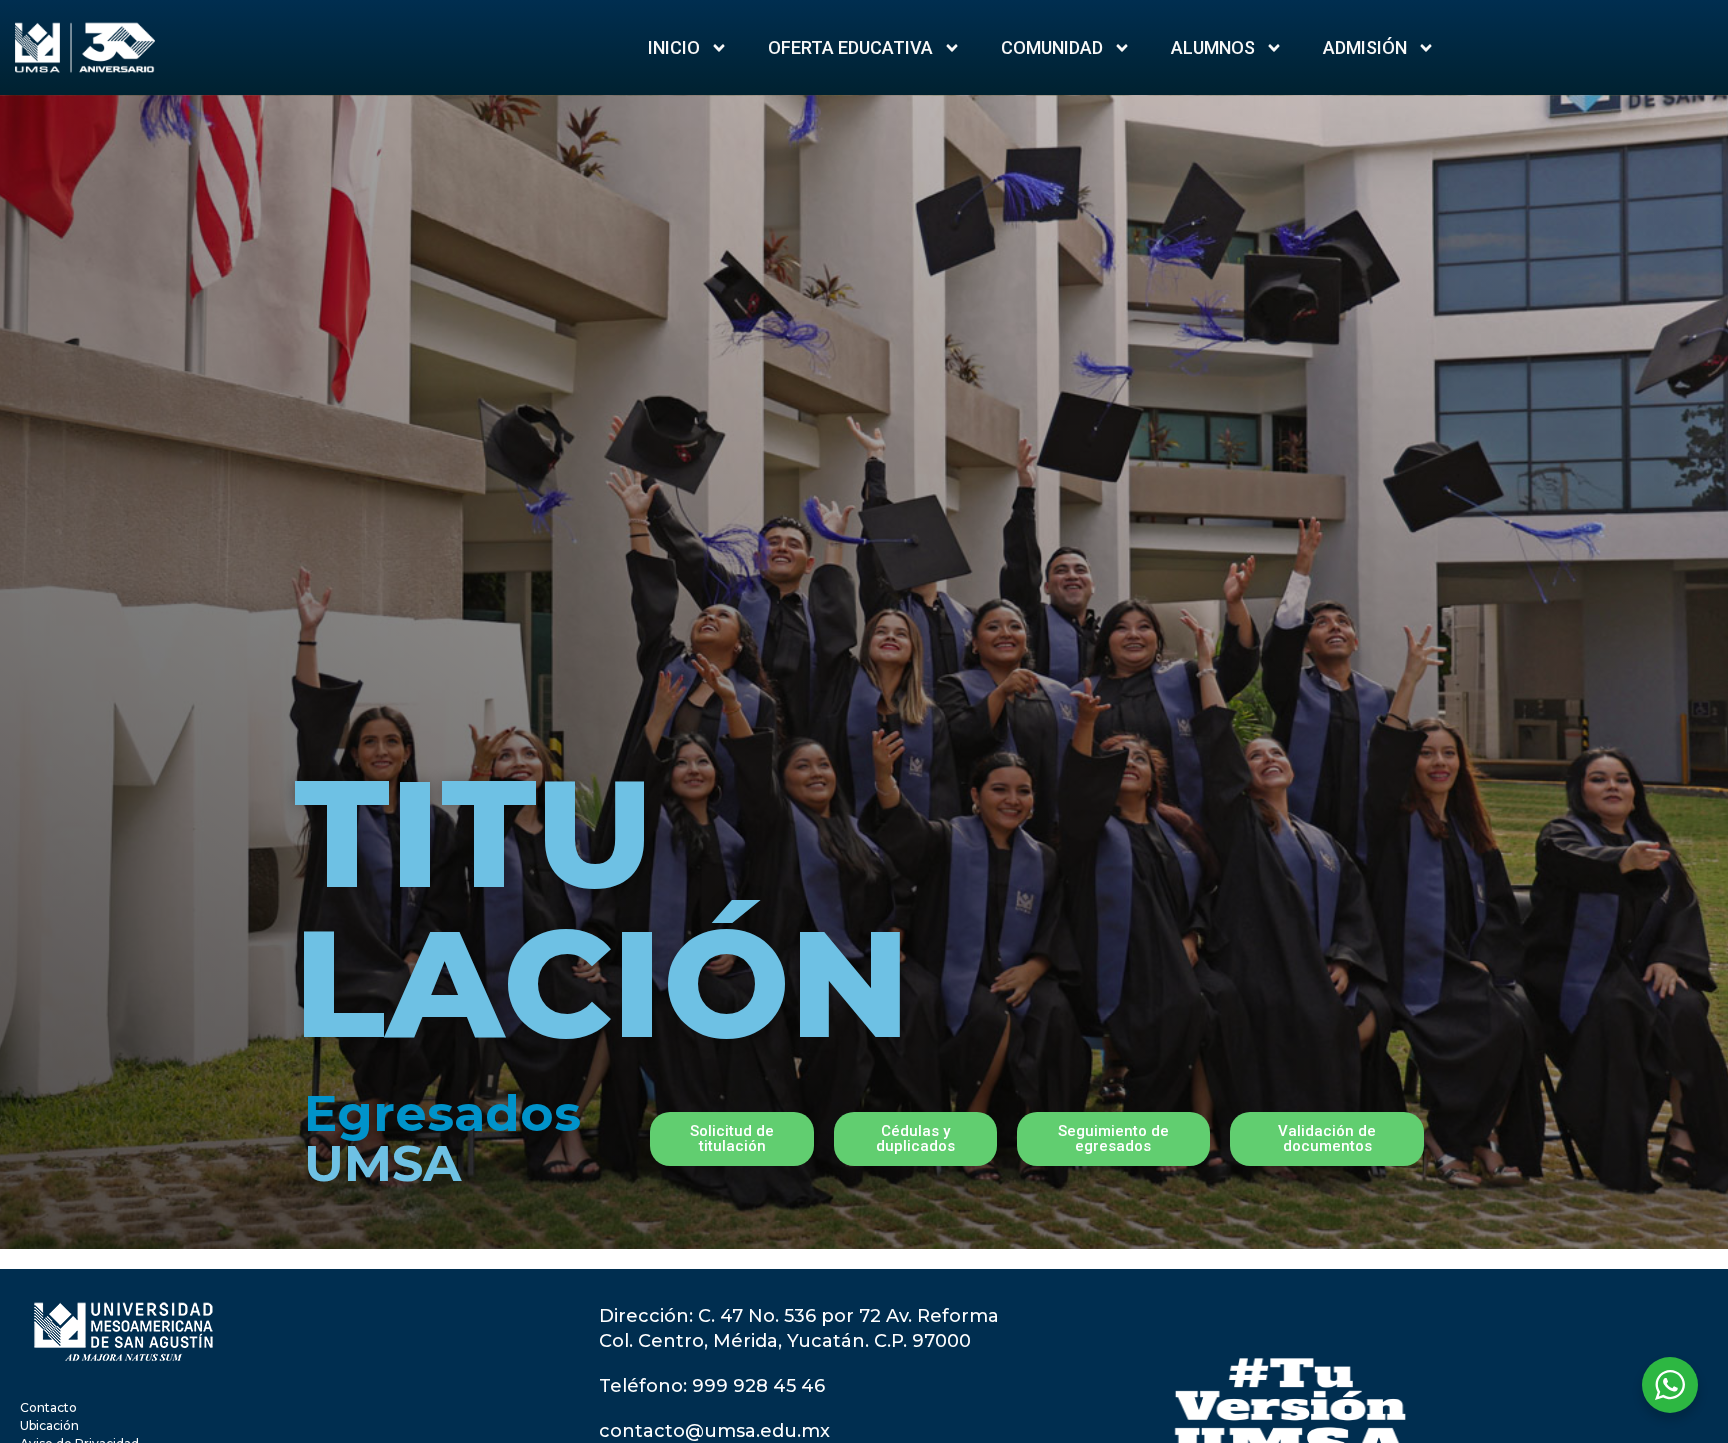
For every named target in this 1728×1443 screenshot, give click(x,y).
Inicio (674, 47)
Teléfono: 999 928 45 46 (712, 1386)
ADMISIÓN (1365, 47)
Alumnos (1213, 47)
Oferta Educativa (850, 47)
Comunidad (1052, 47)
